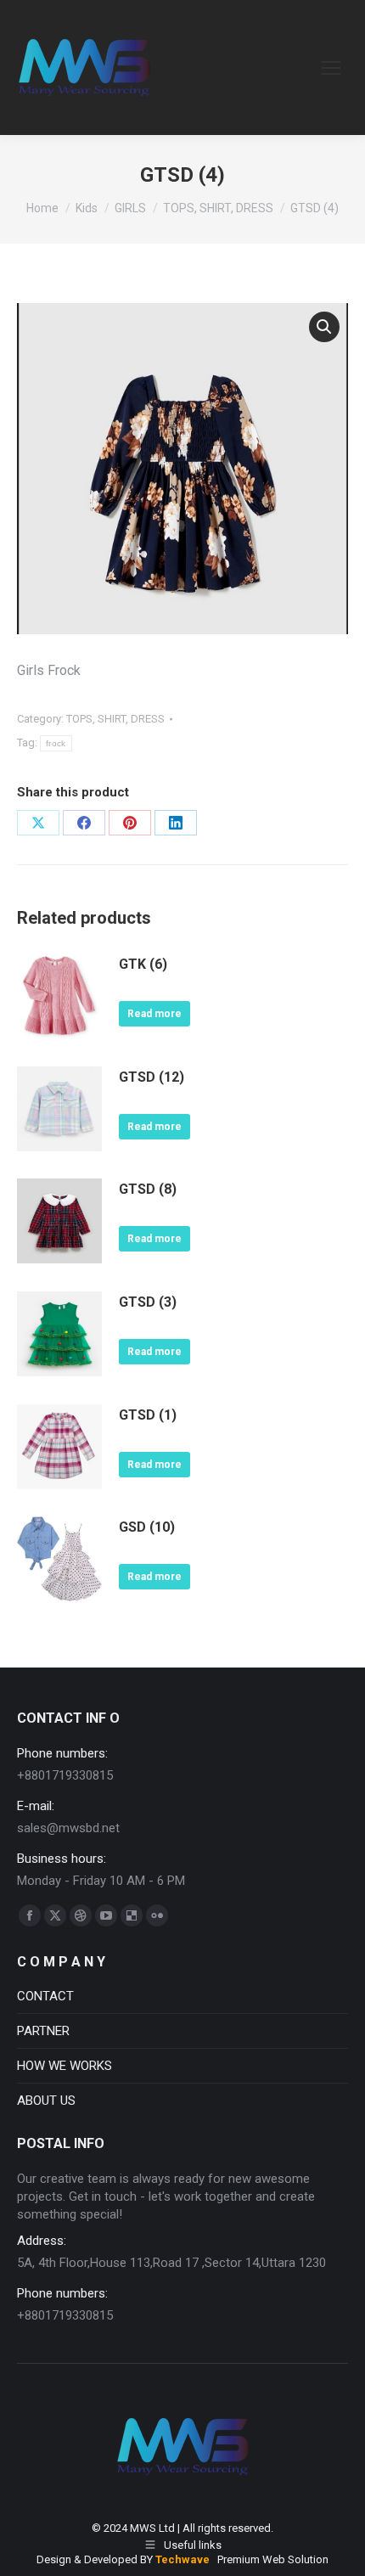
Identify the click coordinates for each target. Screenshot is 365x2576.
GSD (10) (147, 1527)
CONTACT (45, 1996)
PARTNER (43, 2031)
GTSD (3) (148, 1302)
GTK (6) (143, 964)
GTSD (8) (148, 1189)
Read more (154, 1014)
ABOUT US (46, 2101)
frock (56, 743)
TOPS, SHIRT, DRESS (115, 719)
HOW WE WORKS (65, 2066)
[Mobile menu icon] (331, 68)
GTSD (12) (152, 1077)
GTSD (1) (148, 1415)
